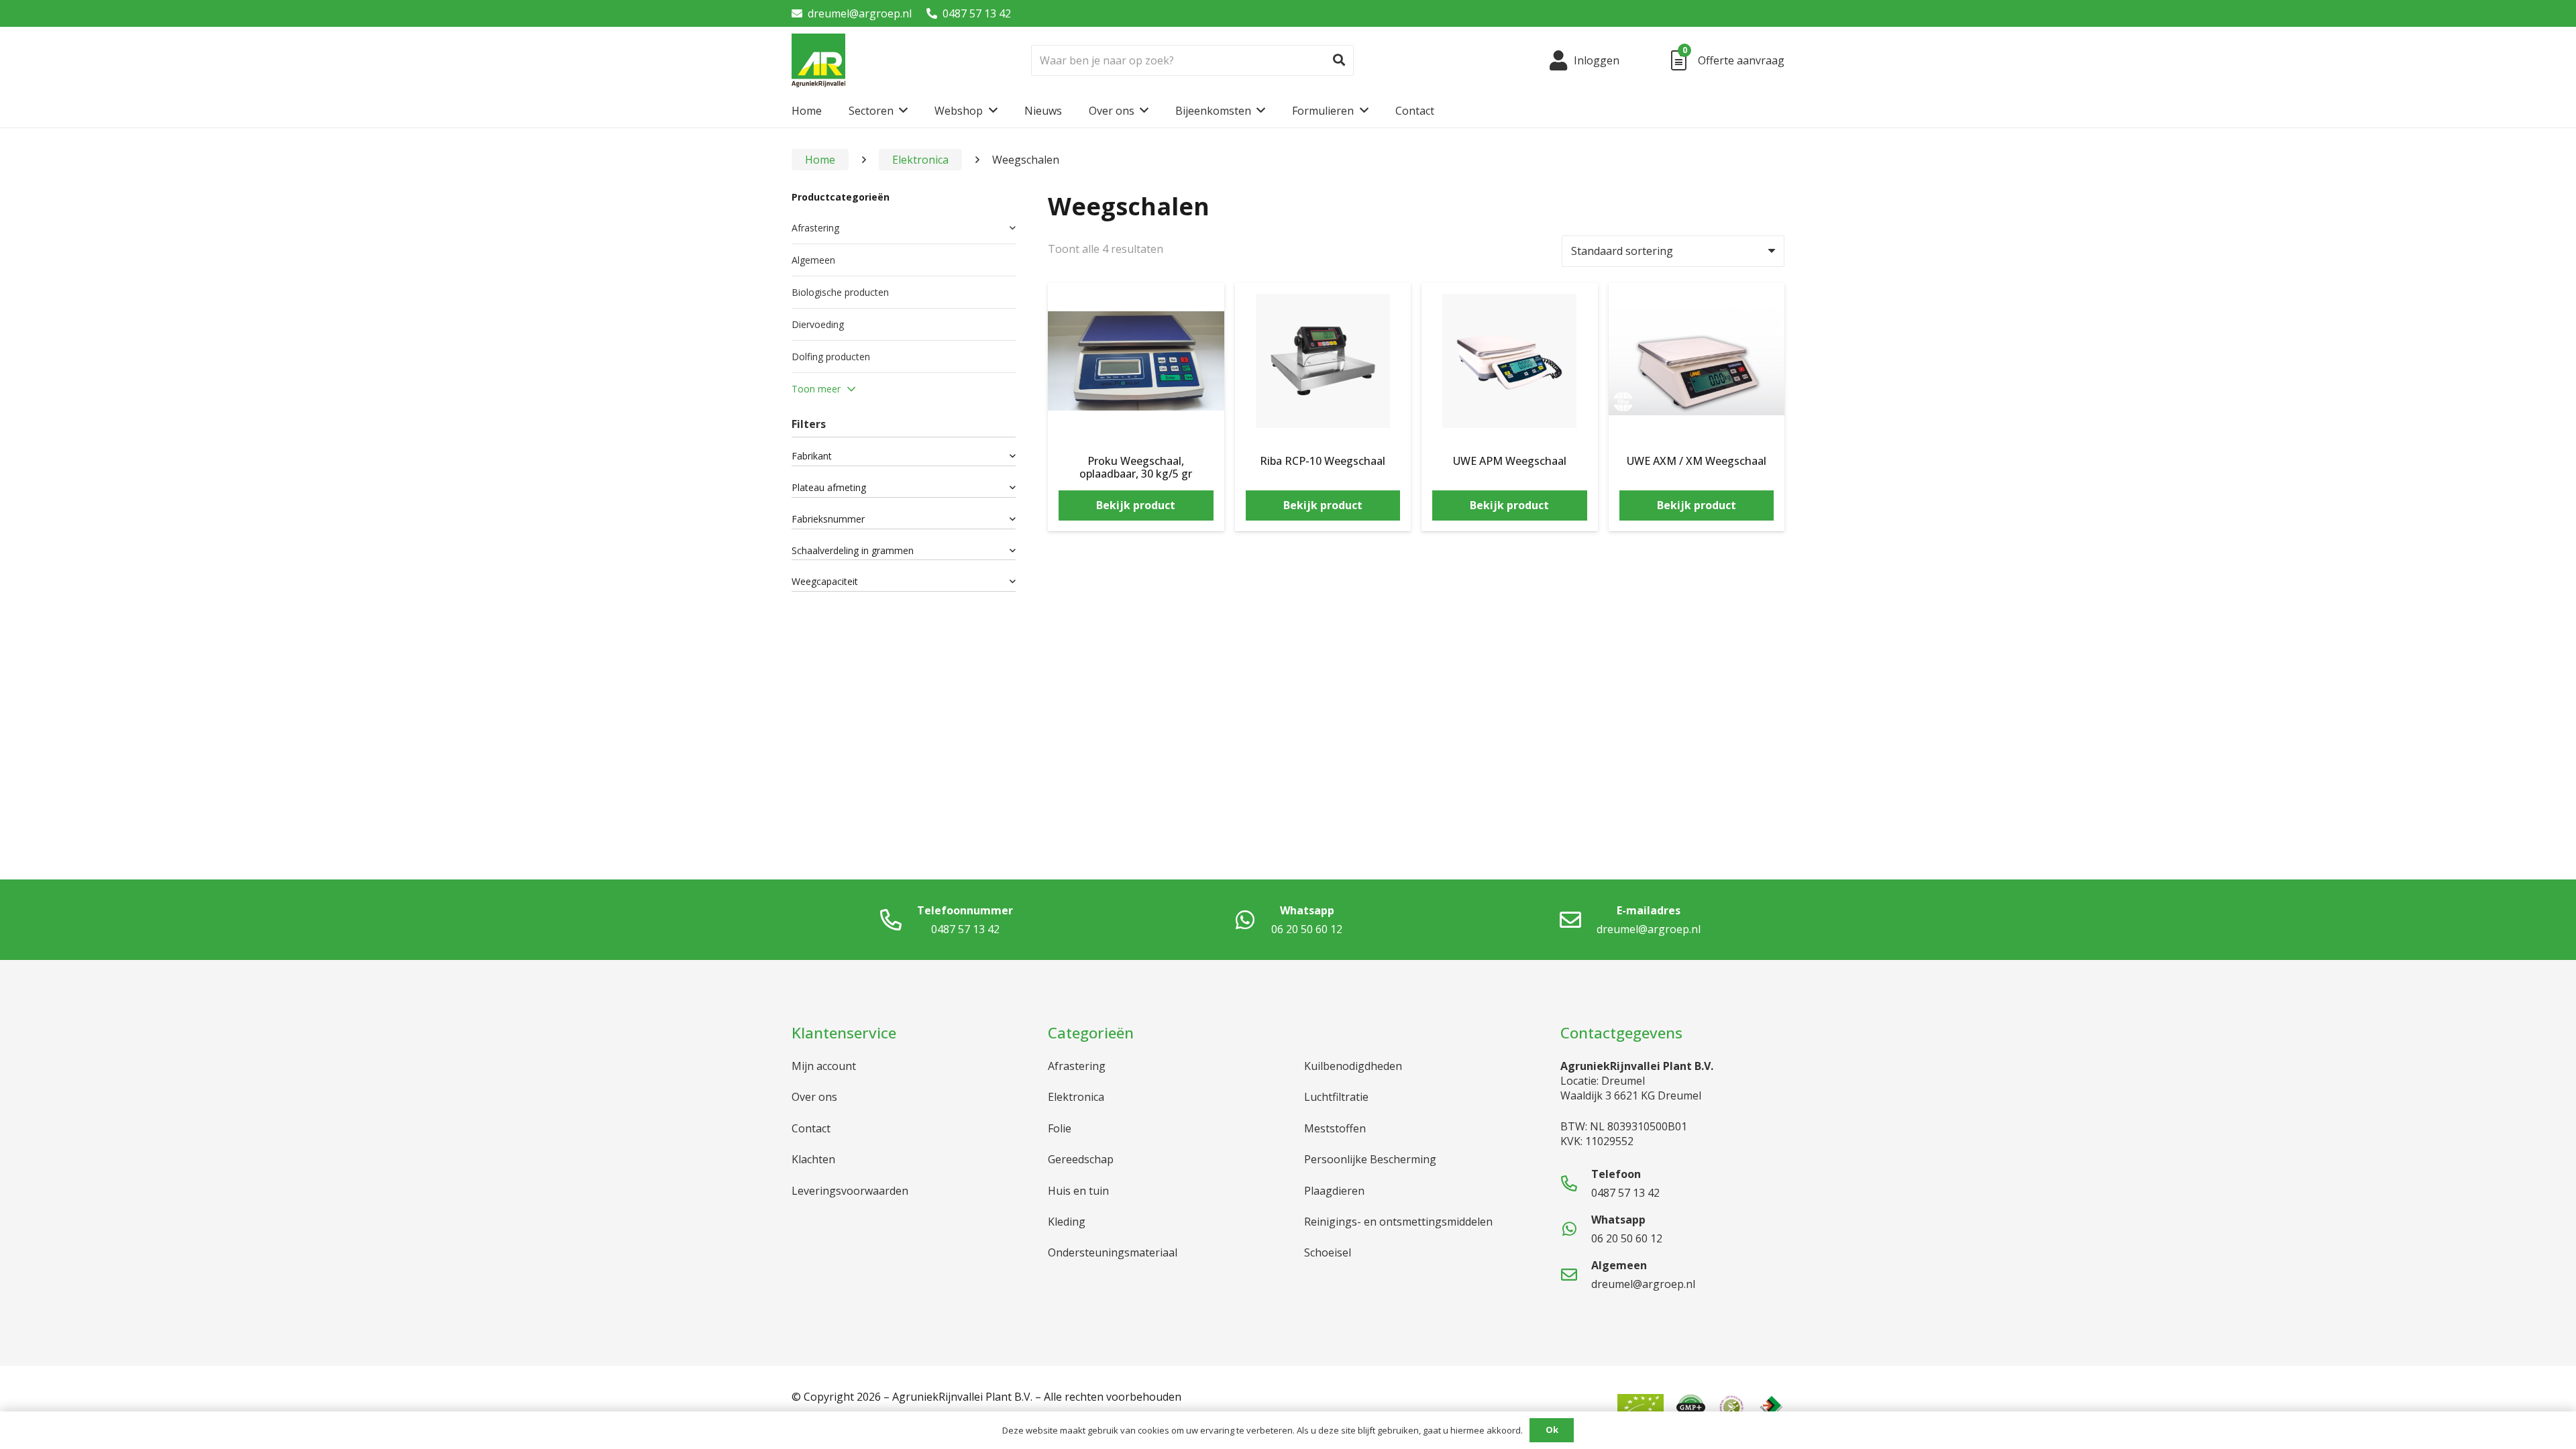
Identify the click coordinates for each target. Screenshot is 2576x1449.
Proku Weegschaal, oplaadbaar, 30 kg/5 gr (1136, 467)
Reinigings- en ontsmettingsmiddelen (1398, 1222)
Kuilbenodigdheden (1353, 1066)
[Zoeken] (1339, 60)
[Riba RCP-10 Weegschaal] (1323, 303)
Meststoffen (1335, 1128)
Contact (811, 1128)
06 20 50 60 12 (1307, 929)
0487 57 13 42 (977, 13)
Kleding (1067, 1222)
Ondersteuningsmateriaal (1113, 1252)
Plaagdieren (1334, 1191)
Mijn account (824, 1066)
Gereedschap (1081, 1159)
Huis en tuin (1078, 1191)
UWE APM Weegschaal (1510, 461)
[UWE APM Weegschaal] (1510, 303)
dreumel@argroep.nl (860, 13)
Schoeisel (1328, 1252)
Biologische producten (840, 292)
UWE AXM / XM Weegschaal (1697, 461)
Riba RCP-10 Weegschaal (1323, 461)
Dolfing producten (831, 357)
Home (820, 160)
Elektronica (920, 160)
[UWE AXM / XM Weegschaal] (1697, 303)
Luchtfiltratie (1336, 1097)
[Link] (818, 60)
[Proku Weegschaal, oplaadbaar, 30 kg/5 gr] (1136, 303)
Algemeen (813, 260)
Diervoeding (818, 324)
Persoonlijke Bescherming (1370, 1159)
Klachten (813, 1159)
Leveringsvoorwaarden (850, 1191)
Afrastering (815, 228)
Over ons (814, 1097)
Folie (1060, 1128)
